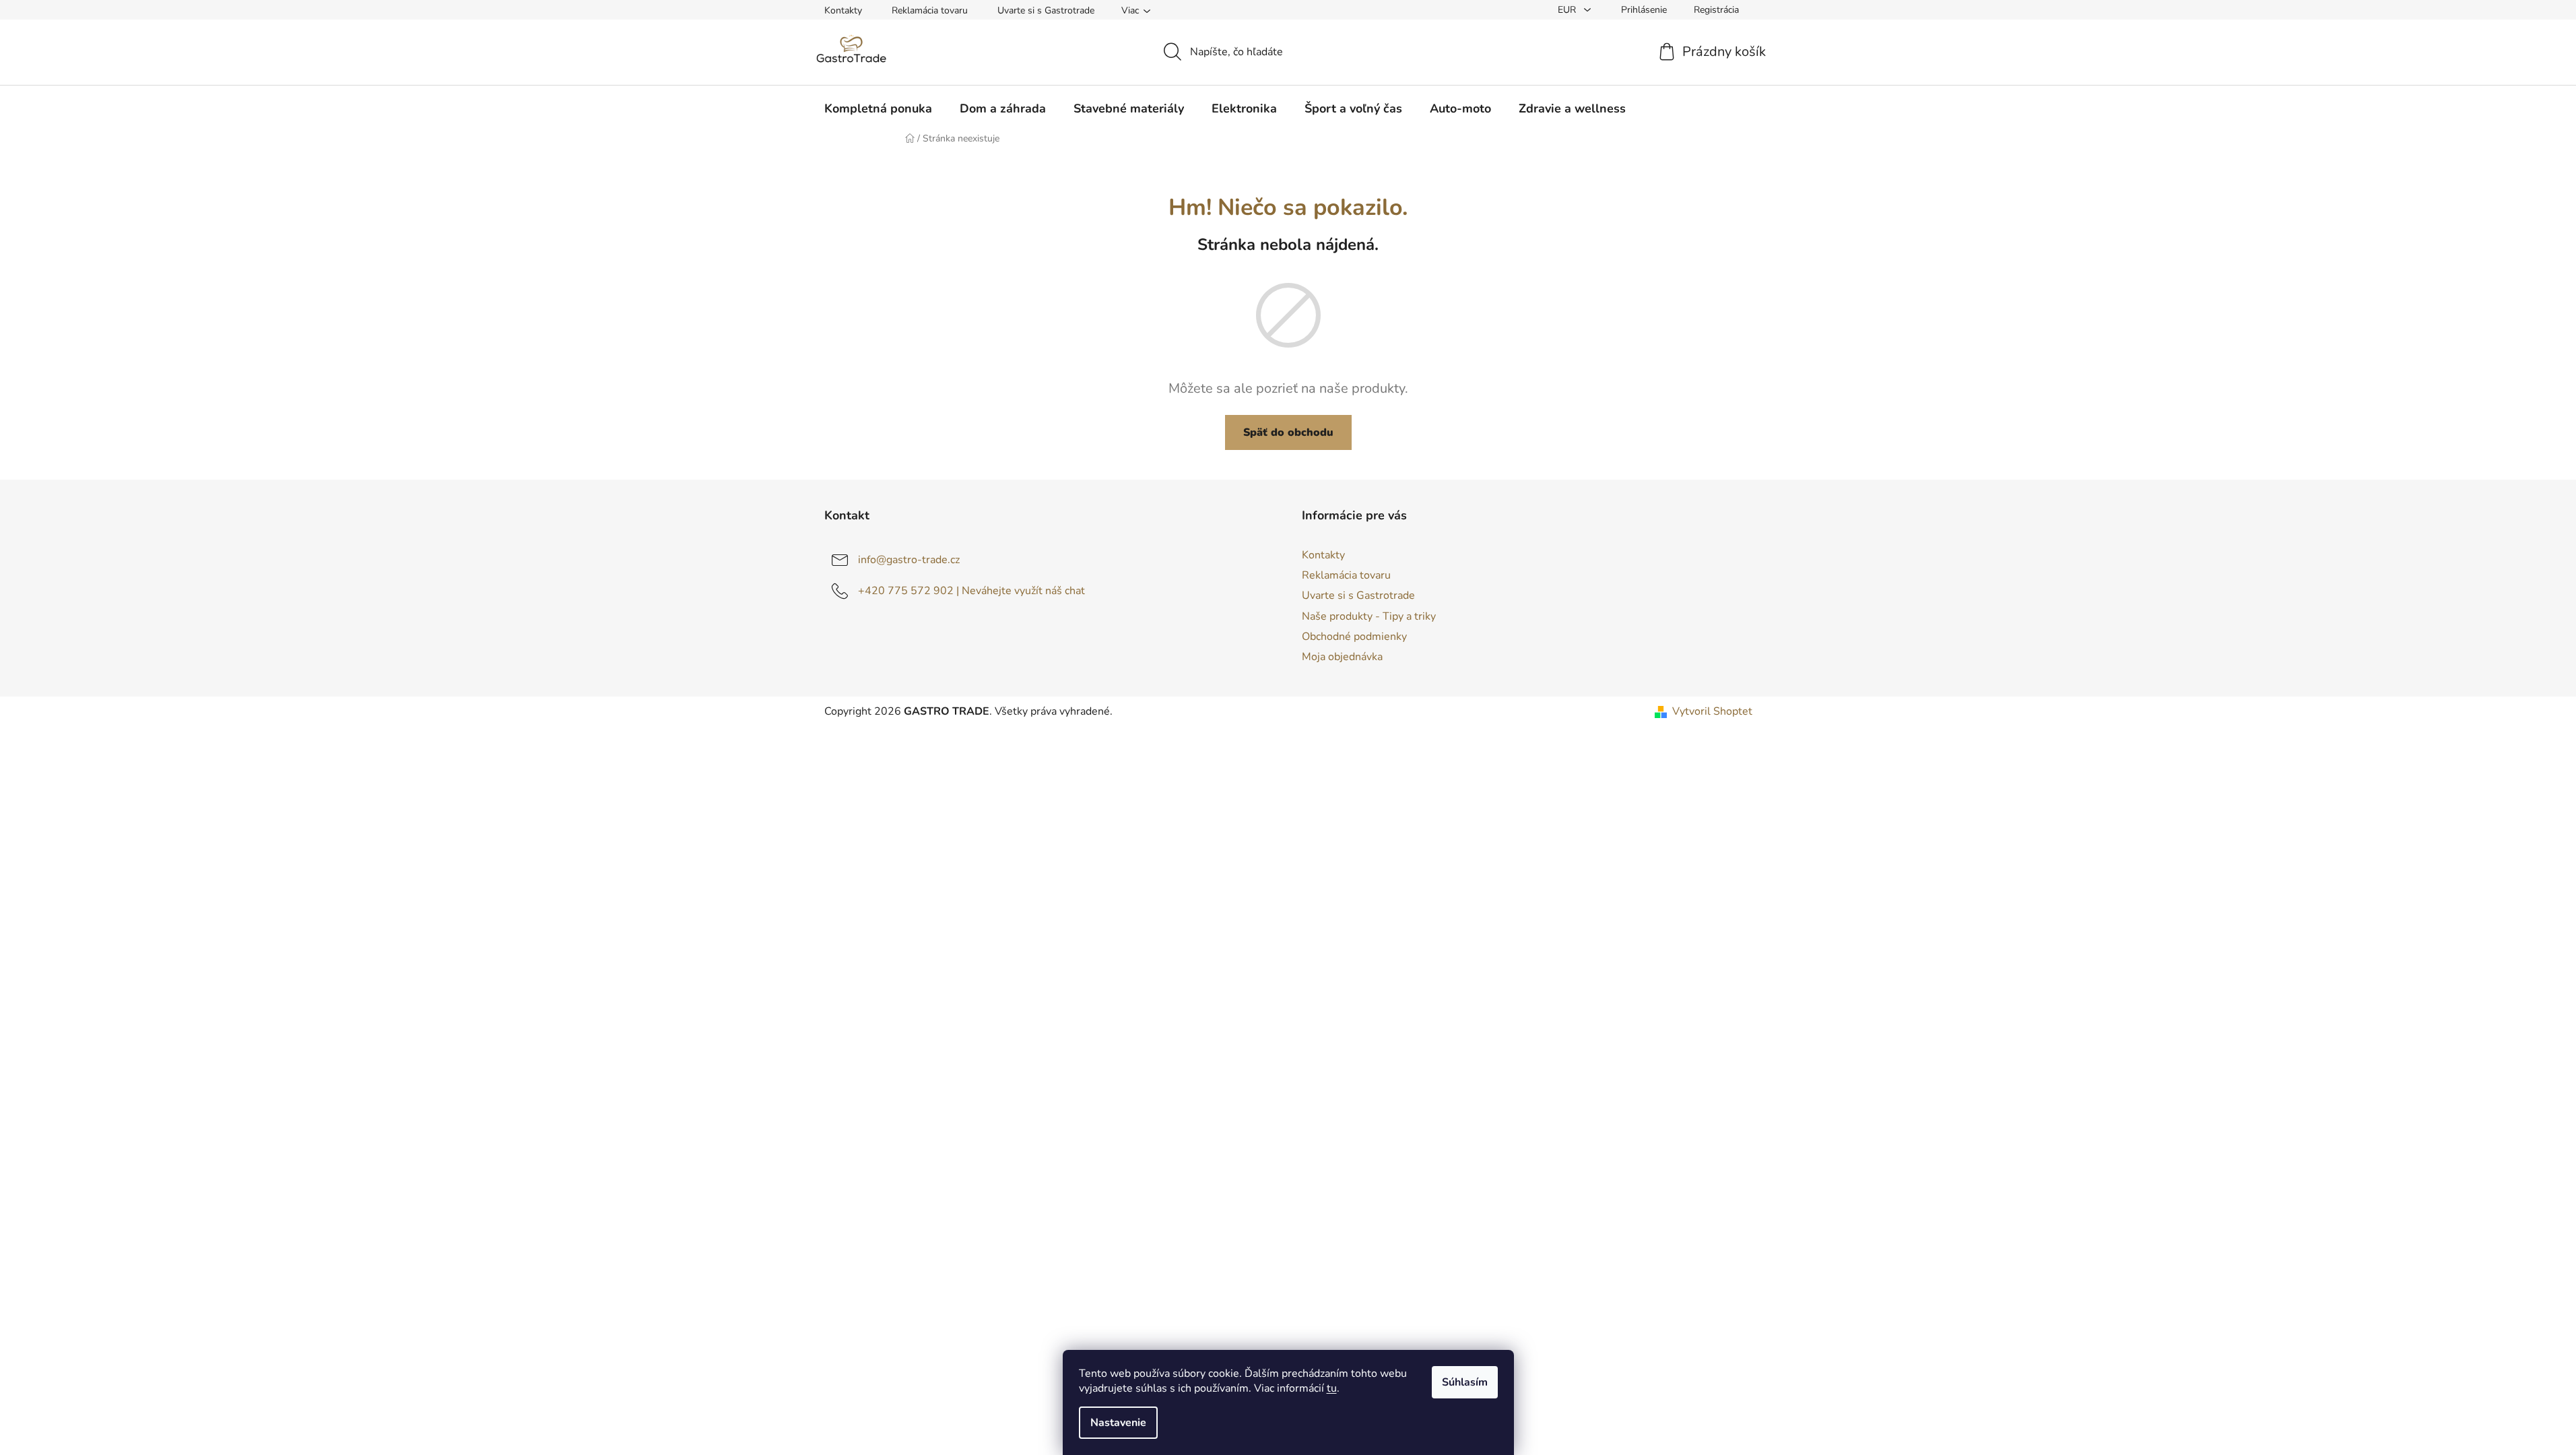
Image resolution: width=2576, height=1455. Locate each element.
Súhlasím (1465, 1382)
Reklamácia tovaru (930, 10)
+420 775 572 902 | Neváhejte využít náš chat (971, 591)
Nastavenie (1118, 1423)
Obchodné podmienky (1354, 637)
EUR (1568, 10)
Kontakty (843, 10)
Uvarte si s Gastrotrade (1046, 10)
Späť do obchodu (1288, 432)
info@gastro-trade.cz (909, 560)
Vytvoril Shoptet (1712, 711)
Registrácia (1716, 10)
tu (1332, 1388)
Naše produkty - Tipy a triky (1369, 616)
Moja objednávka (1342, 657)
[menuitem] (878, 108)
